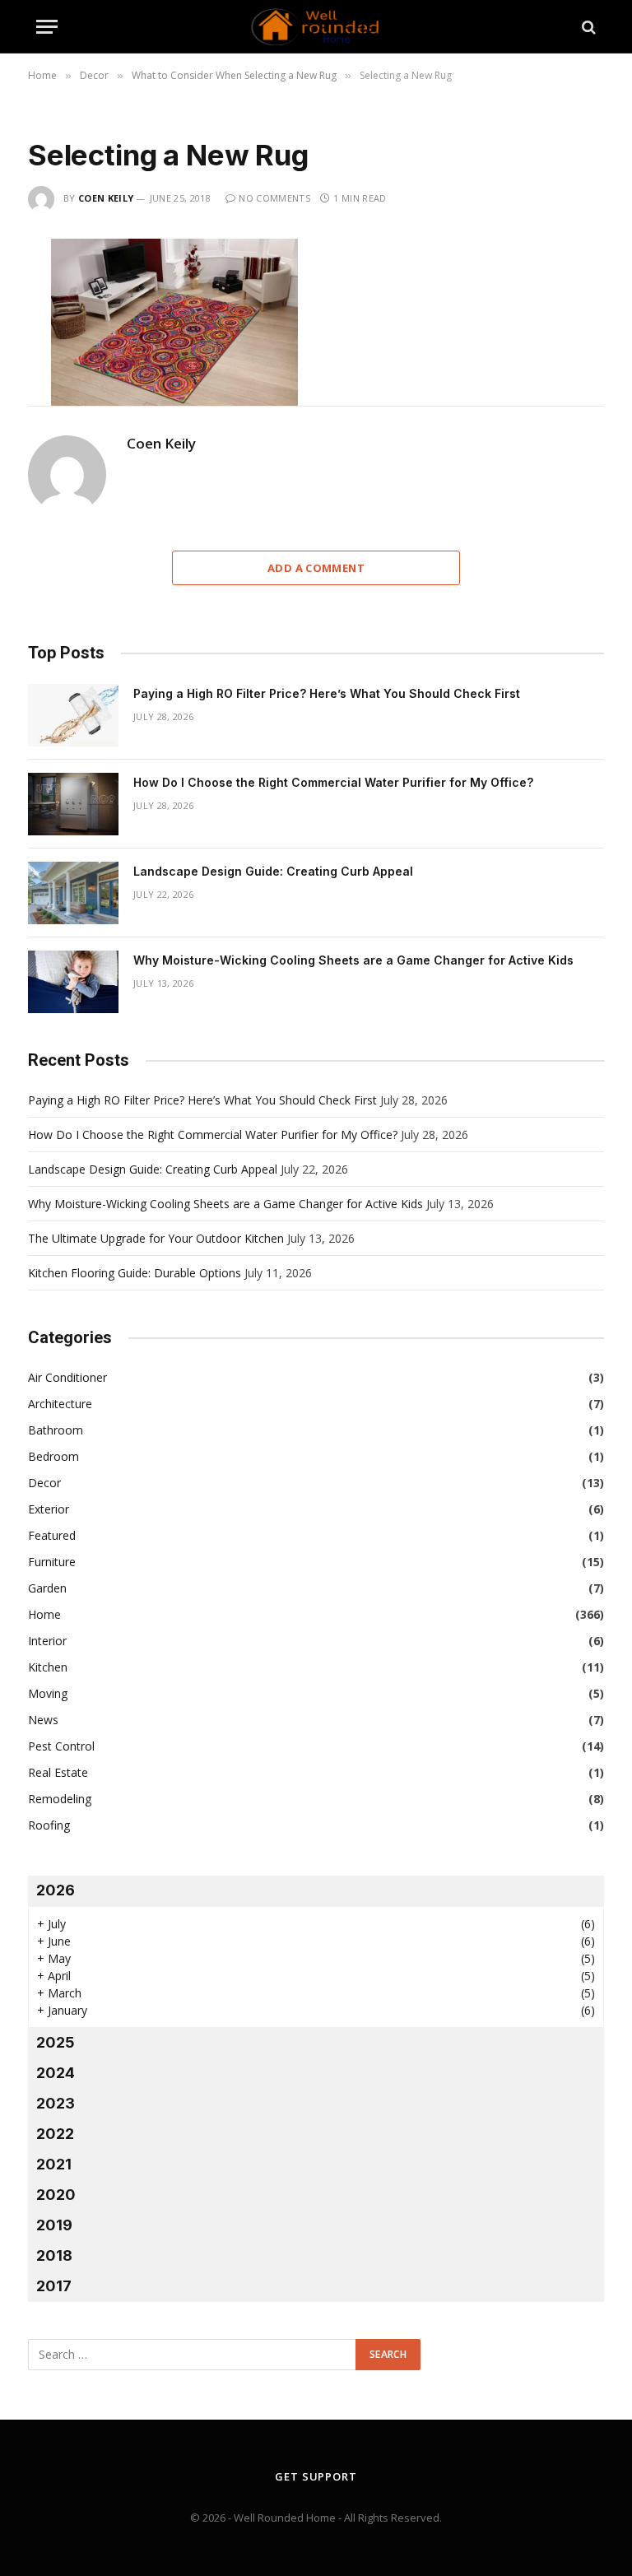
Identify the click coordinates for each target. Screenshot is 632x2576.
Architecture (60, 1404)
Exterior (49, 1509)
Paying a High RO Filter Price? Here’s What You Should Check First (327, 693)
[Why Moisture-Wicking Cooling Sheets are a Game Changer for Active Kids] (73, 982)
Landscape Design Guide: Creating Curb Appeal (273, 871)
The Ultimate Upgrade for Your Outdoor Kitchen (156, 1238)
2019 (54, 2225)
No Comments (274, 198)
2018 (54, 2255)
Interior (47, 1641)
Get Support (316, 2476)
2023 (56, 2103)
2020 (56, 2195)
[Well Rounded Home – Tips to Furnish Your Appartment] (316, 27)
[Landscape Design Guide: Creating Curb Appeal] (73, 893)
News (43, 1720)
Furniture (52, 1562)
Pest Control (61, 1746)
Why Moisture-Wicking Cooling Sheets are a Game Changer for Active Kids (353, 960)
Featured (52, 1535)
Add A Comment (316, 568)
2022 (55, 2134)
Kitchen (48, 1667)
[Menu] (47, 27)
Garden (47, 1588)
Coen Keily (106, 198)
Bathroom (56, 1430)
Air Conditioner (67, 1377)
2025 (56, 2042)
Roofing (49, 1825)
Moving (48, 1693)
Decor (44, 1483)
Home (44, 1614)
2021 (54, 2164)
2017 (54, 2286)
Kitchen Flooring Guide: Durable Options (135, 1273)
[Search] (587, 27)
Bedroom (53, 1456)
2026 (56, 1890)
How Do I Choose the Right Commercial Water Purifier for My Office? (333, 782)
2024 (56, 2073)
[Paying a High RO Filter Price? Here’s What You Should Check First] (73, 715)
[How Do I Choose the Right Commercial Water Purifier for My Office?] (73, 804)
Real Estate (58, 1772)
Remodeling (60, 1799)
